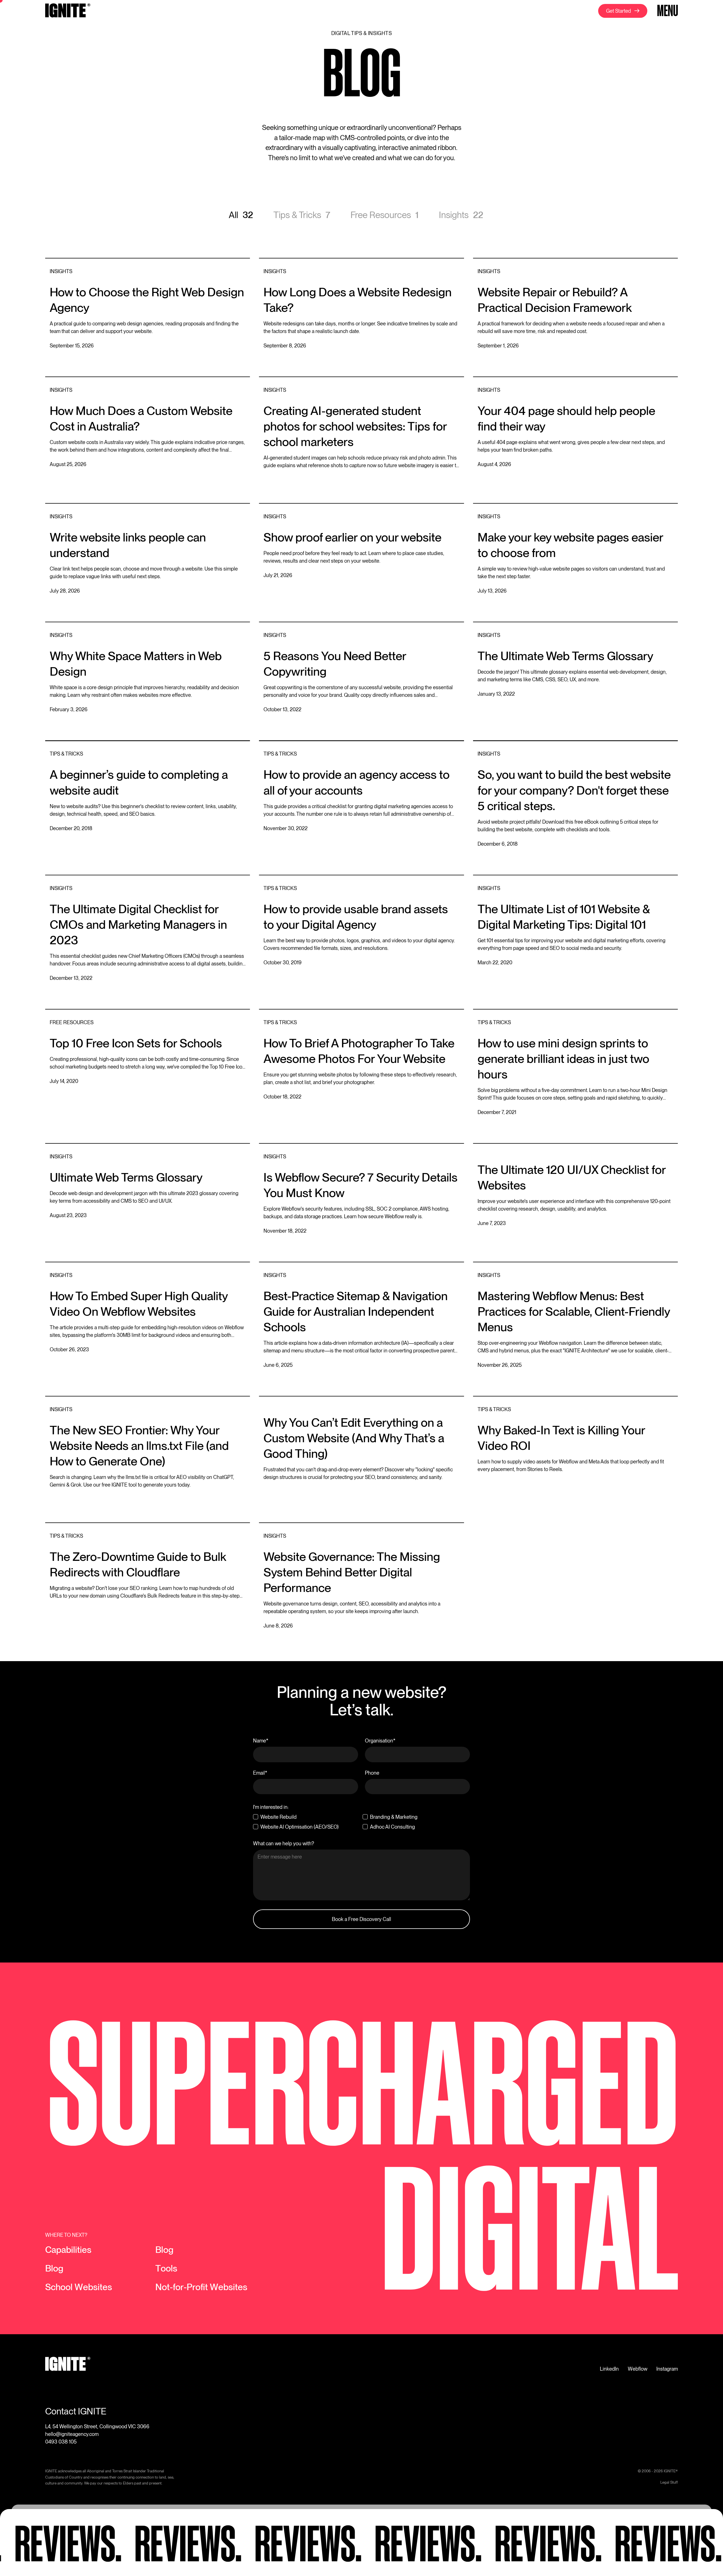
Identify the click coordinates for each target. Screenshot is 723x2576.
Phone (372, 1773)
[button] (667, 11)
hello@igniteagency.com (72, 2434)
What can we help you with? (284, 1843)
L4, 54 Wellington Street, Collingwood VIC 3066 (97, 2426)
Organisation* (380, 1741)
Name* (261, 1741)
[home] (68, 11)
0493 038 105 (61, 2442)
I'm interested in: (271, 1807)
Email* (260, 1773)
